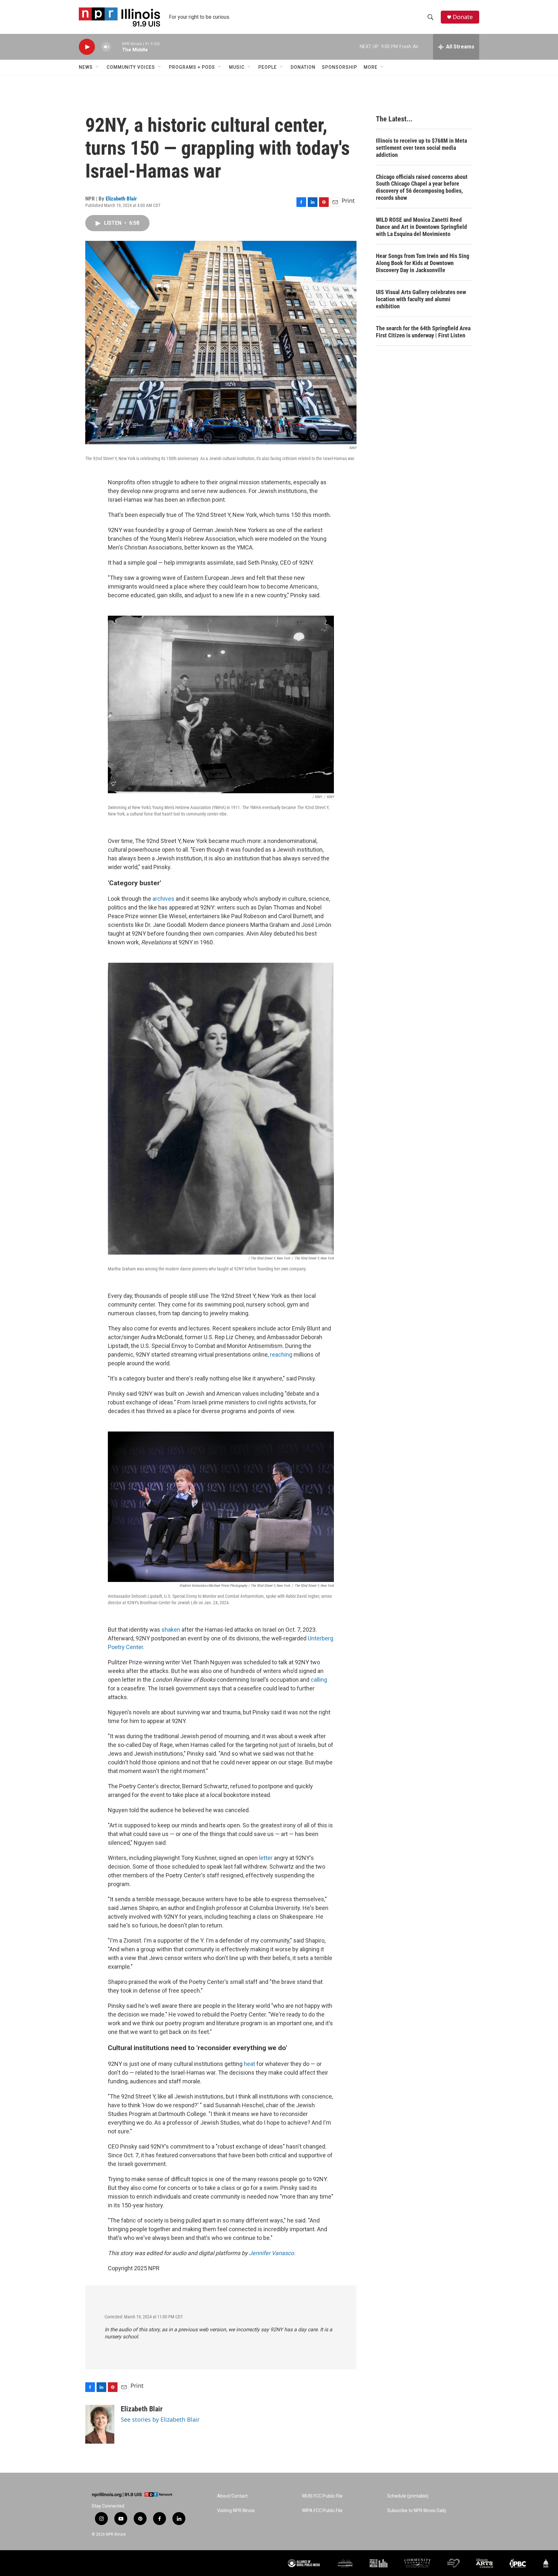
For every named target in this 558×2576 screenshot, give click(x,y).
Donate (463, 17)
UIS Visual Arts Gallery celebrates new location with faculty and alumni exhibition (421, 299)
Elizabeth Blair (121, 199)
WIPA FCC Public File (322, 2511)
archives (163, 899)
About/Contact (232, 2496)
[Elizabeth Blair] (100, 2424)
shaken (171, 1630)
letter (266, 1858)
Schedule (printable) (408, 2496)
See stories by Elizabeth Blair (160, 2419)
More (371, 67)
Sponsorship (340, 67)
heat (249, 2064)
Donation (303, 67)
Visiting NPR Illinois (236, 2511)
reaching (281, 1355)
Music (237, 67)
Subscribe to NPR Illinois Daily (417, 2511)
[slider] (117, 47)
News (86, 67)
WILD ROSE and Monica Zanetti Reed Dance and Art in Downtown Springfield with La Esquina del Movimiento (421, 227)
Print (348, 200)
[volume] (106, 47)
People (268, 67)
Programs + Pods (192, 67)
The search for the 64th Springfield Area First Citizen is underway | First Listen (423, 332)
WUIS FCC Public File (322, 2496)
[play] (87, 47)
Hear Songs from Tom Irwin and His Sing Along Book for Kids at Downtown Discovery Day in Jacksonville (423, 263)
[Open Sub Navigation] (98, 67)
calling (319, 1680)
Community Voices (131, 67)
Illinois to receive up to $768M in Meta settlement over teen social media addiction (421, 148)
